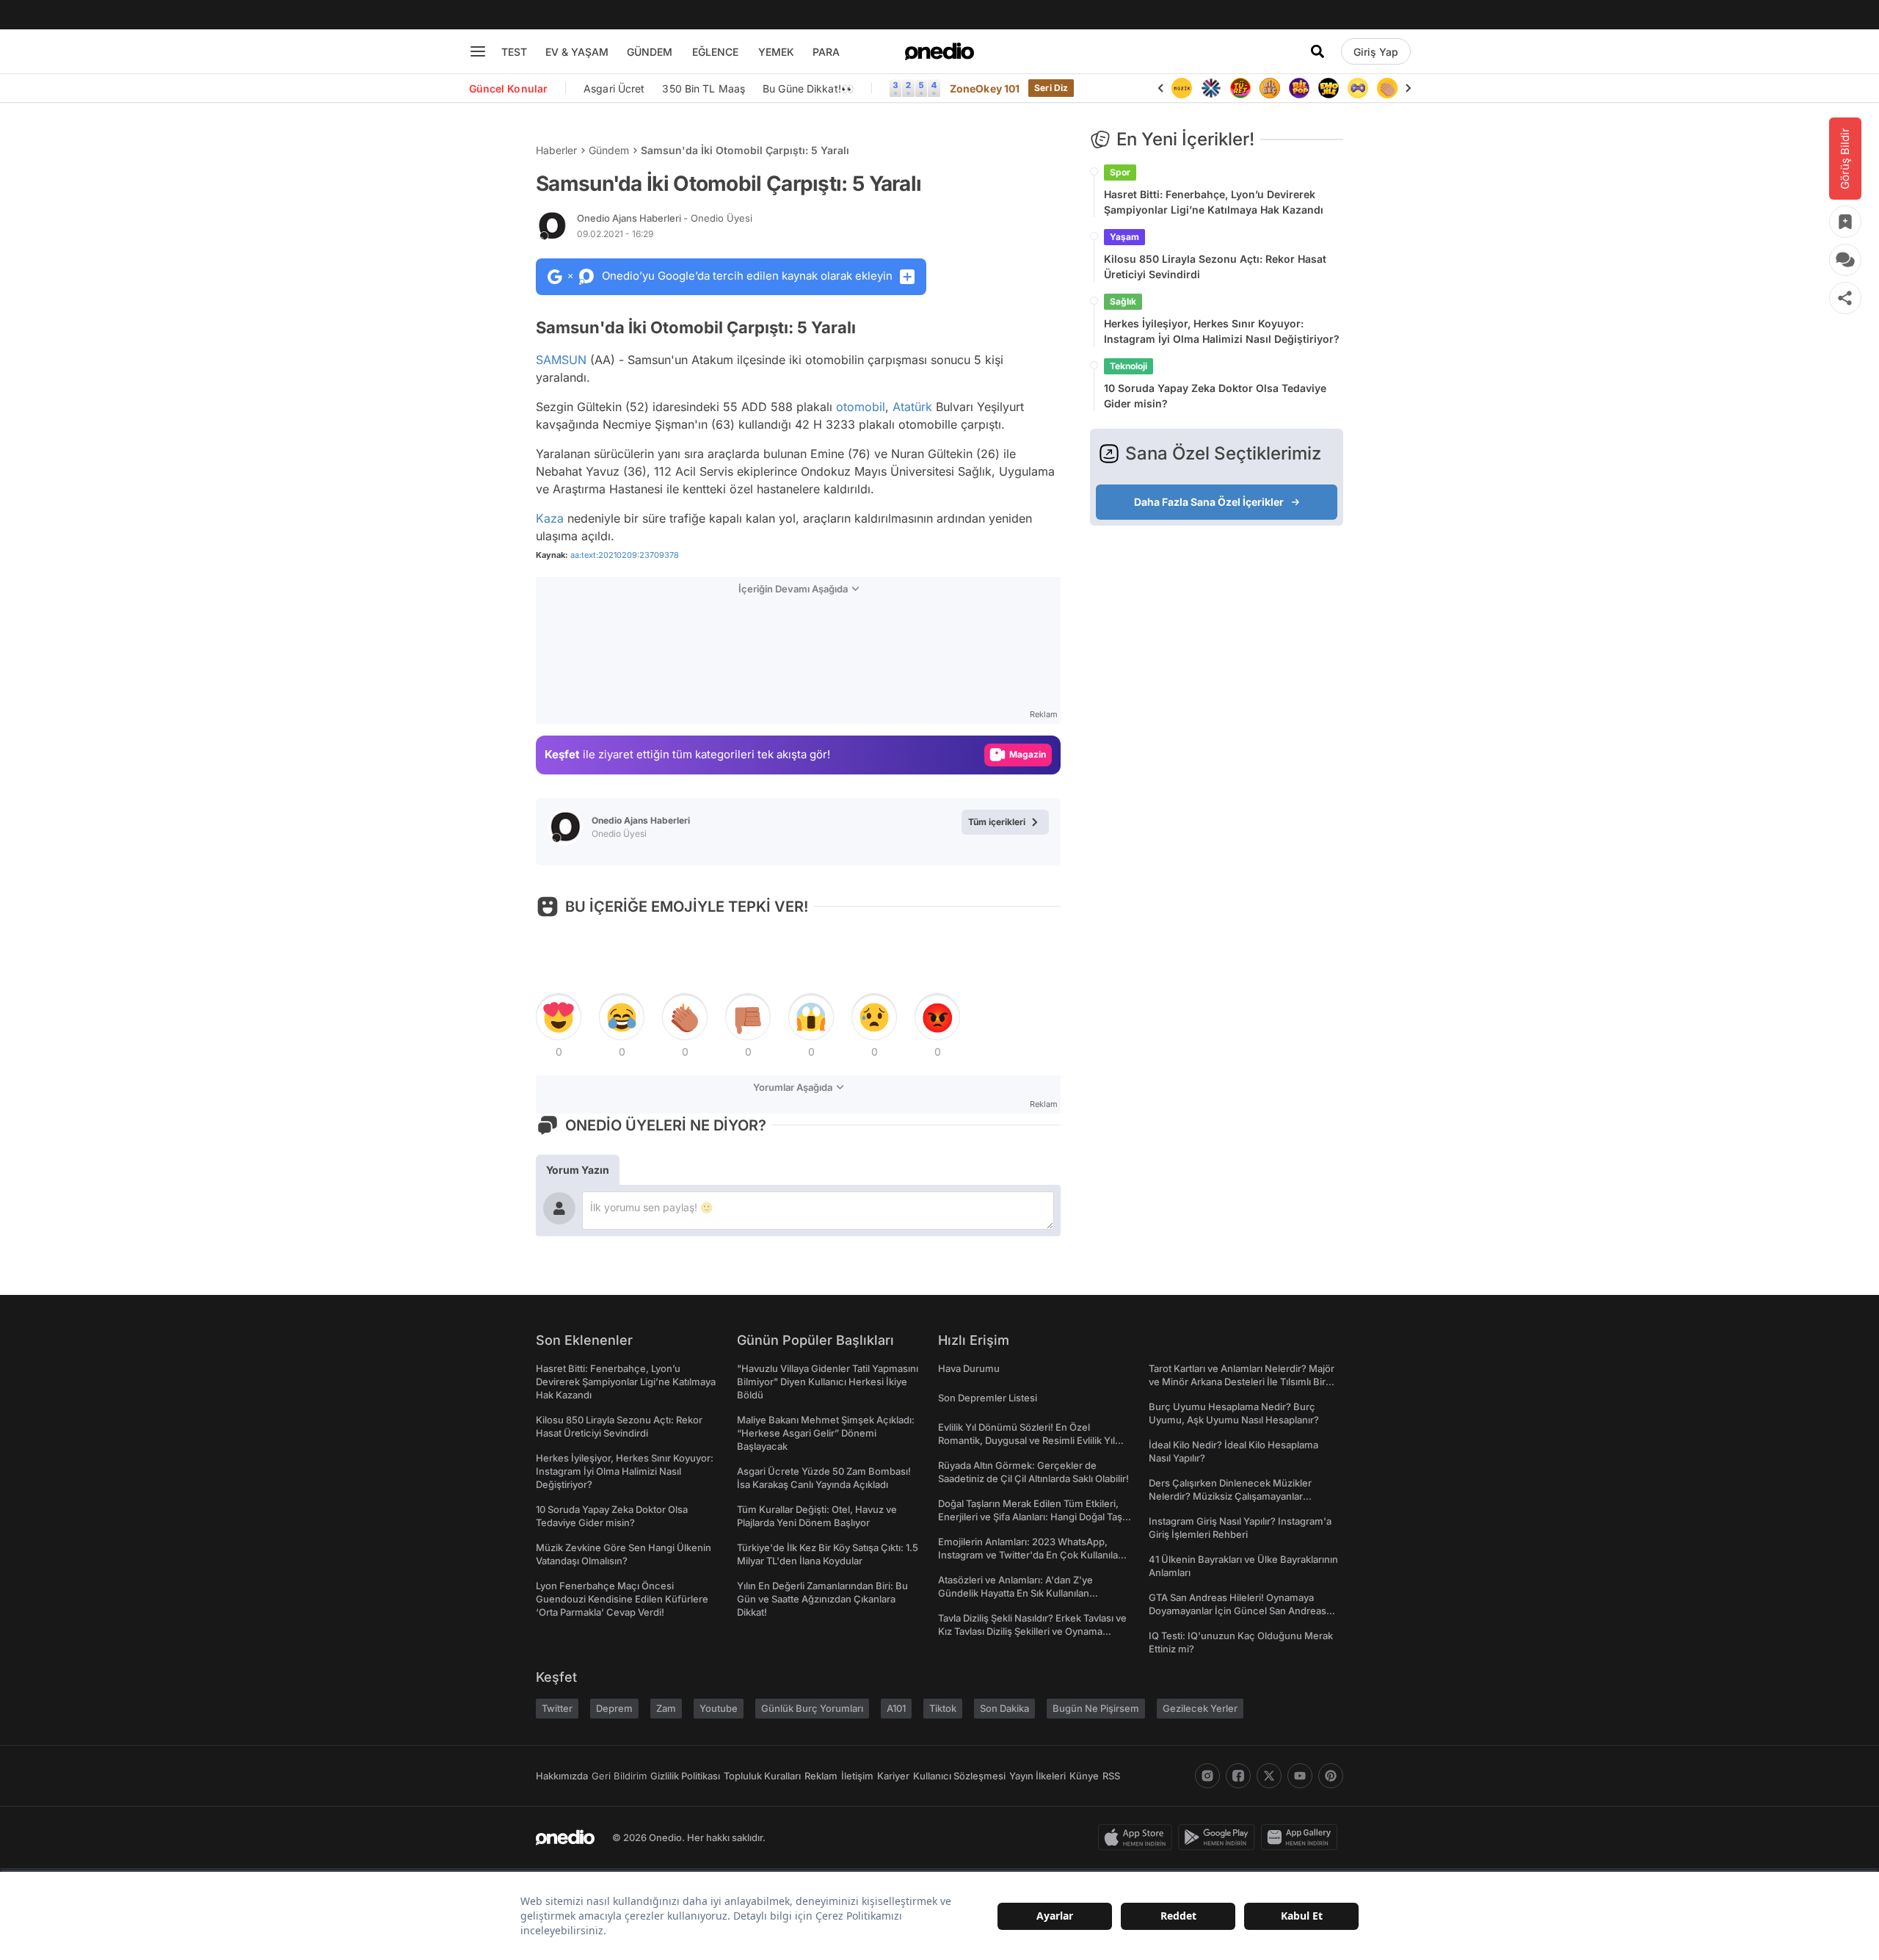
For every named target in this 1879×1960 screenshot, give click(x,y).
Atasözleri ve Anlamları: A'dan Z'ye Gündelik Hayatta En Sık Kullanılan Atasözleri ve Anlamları (1015, 1593)
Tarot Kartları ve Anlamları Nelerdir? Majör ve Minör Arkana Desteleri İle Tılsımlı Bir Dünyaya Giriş (1242, 1382)
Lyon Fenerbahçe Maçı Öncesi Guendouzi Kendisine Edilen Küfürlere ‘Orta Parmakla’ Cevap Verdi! (622, 1599)
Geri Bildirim (619, 1776)
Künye (1084, 1776)
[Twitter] (1269, 1776)
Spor (1120, 172)
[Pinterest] (1331, 1776)
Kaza (550, 518)
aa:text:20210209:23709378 (625, 555)
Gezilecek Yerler (1200, 1708)
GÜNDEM (650, 52)
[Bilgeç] (1270, 88)
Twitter (557, 1708)
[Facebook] (1238, 1776)
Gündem (609, 150)
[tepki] (559, 1017)
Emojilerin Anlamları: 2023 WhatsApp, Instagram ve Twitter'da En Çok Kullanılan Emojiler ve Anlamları (1031, 1555)
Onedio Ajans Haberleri (665, 218)
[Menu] (478, 51)
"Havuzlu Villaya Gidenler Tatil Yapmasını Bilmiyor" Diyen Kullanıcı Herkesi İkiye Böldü (828, 1382)
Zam (666, 1708)
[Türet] (1240, 88)
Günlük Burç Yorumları (812, 1708)
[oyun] (1358, 88)
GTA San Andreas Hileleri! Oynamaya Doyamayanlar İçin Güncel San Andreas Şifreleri (1237, 1611)
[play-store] (1220, 1837)
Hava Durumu (969, 1368)
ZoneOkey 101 (985, 88)
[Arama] (1318, 51)
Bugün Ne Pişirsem (1096, 1708)
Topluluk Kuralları (762, 1776)
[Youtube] (1300, 1776)
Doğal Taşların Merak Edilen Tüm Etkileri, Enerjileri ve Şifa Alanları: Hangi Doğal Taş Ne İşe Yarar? (1030, 1517)
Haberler (556, 150)
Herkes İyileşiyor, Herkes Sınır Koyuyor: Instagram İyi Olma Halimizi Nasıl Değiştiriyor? (1222, 331)
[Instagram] (1207, 1776)
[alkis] (1387, 88)
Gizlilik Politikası (685, 1776)
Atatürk (912, 407)
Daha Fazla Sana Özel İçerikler (1209, 502)
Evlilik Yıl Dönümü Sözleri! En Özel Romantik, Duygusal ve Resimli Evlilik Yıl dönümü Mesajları (1026, 1440)
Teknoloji (1129, 366)
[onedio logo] (939, 51)
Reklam (821, 1776)
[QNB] (1211, 88)
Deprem (614, 1708)
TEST (514, 52)
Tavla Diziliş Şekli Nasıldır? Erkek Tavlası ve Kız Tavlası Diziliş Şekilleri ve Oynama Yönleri (1032, 1631)
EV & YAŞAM (577, 52)
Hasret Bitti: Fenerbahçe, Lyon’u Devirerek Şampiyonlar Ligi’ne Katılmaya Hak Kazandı (1214, 202)
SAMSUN (561, 360)
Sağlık (1123, 301)
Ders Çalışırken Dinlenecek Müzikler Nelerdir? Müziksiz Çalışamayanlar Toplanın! (1230, 1496)
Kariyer (893, 1776)
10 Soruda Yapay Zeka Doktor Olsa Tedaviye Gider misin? (1215, 396)
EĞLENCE (715, 52)
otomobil (861, 407)
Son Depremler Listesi (988, 1398)
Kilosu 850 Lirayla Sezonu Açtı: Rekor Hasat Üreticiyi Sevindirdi (1215, 266)
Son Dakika (1004, 1708)
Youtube (719, 1708)
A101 (896, 1708)
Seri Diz (1051, 88)
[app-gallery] (1302, 1837)
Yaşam (1124, 237)
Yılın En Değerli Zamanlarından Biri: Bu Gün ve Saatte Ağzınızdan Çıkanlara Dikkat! (822, 1599)
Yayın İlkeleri (1037, 1776)
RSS (1111, 1776)
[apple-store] (1138, 1837)
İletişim (857, 1776)
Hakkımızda (562, 1776)
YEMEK (776, 52)
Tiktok (943, 1708)
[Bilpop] (1299, 88)
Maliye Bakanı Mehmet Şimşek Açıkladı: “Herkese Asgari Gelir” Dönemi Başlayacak (826, 1433)
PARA (826, 52)
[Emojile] (1329, 88)
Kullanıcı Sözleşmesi (959, 1776)
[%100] (1182, 88)
